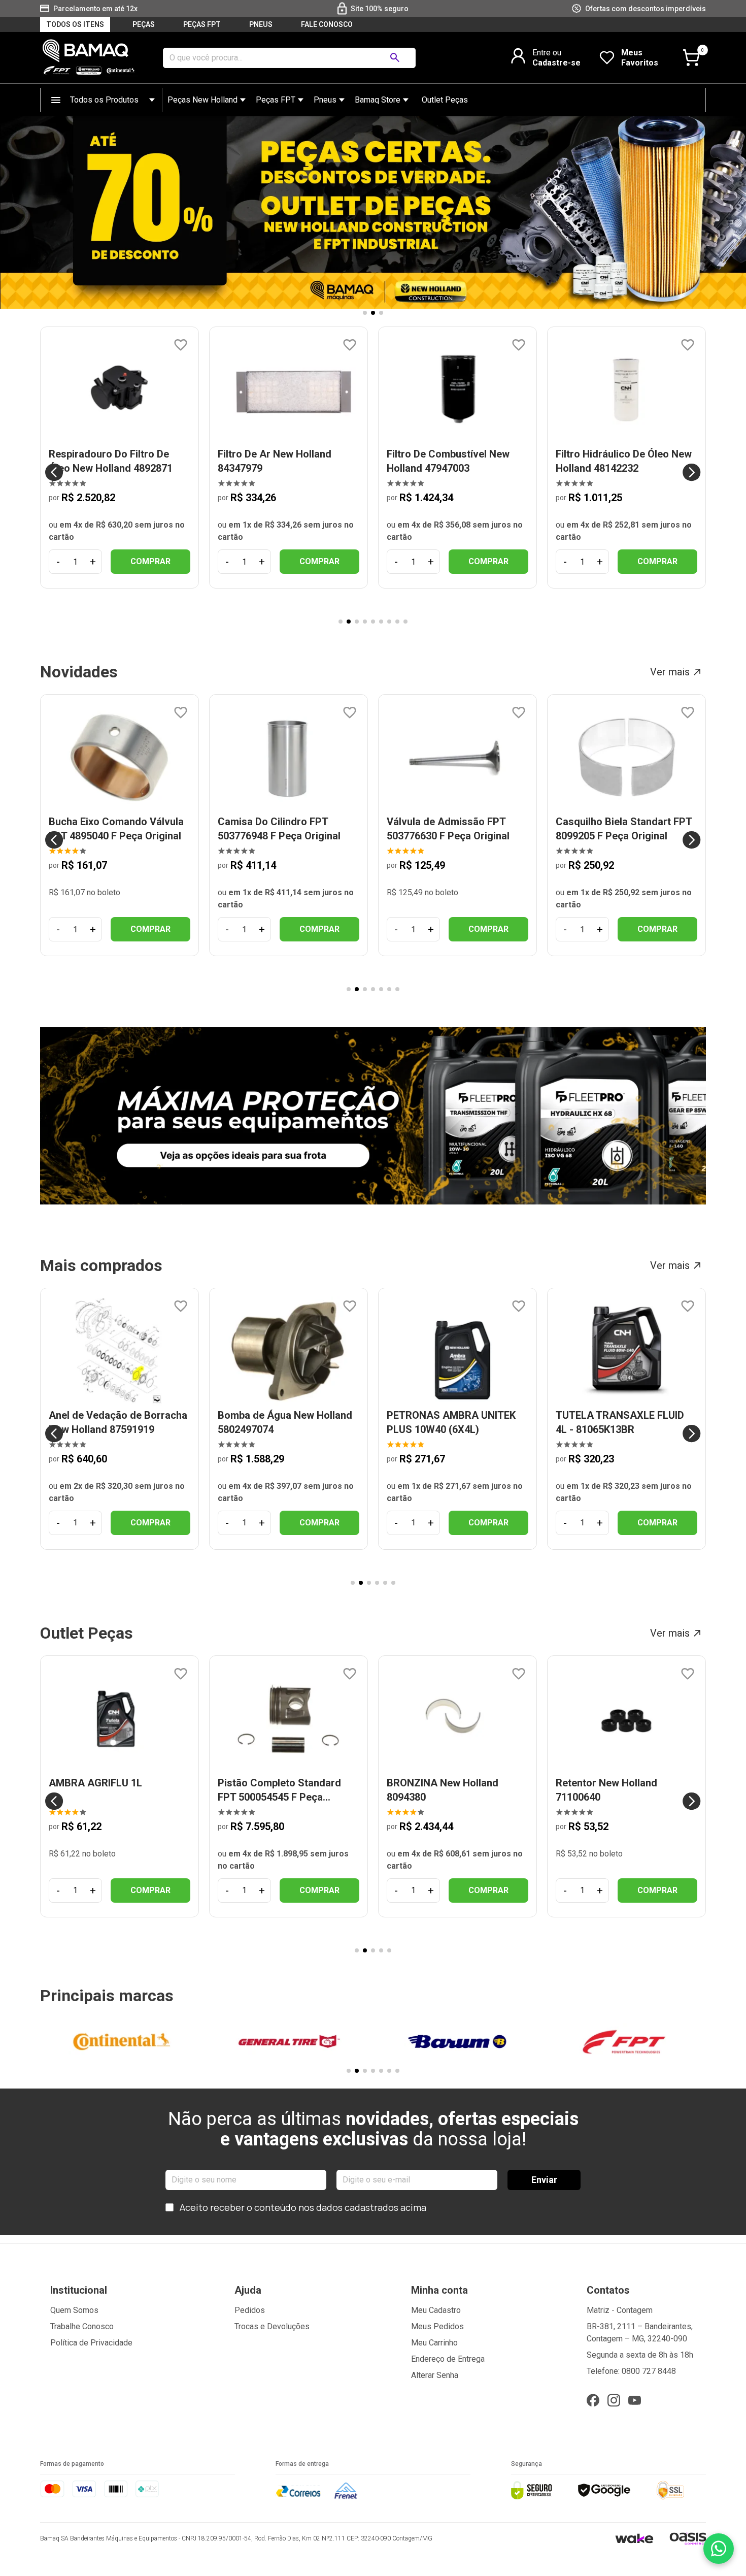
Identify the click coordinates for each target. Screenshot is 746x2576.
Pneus (325, 100)
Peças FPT (276, 100)
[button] (365, 313)
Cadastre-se (556, 63)
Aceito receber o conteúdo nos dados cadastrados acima (303, 2207)
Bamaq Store (378, 100)
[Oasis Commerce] (688, 2538)
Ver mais (670, 672)
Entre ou (547, 53)
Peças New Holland (202, 100)
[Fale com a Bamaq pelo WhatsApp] (719, 2549)
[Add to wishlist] (181, 345)
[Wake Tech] (634, 2538)
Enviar (544, 2180)
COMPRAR (150, 561)
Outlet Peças (445, 100)
